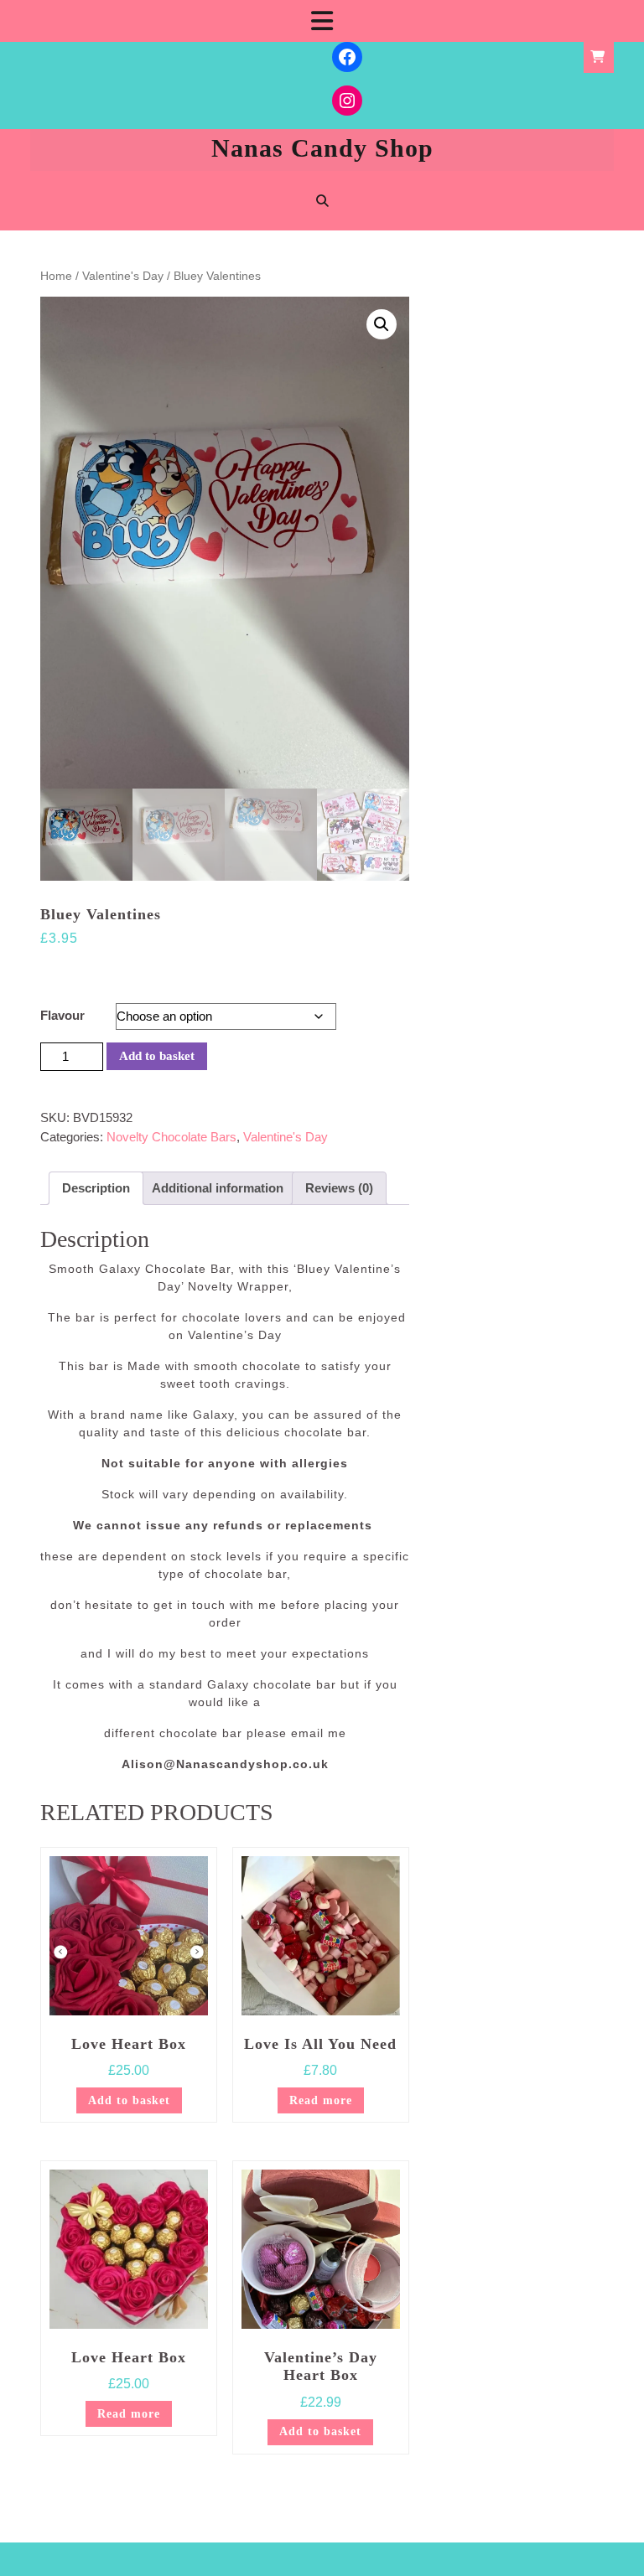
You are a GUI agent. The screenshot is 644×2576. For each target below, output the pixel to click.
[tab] (322, 21)
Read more (321, 2100)
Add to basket (157, 1056)
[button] (382, 324)
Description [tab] (96, 1188)
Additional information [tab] (218, 1188)
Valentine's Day (123, 276)
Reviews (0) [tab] (339, 1188)
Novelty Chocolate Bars (171, 1137)
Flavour (62, 1015)
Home (56, 276)
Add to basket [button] (129, 2100)
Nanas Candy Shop (322, 148)
